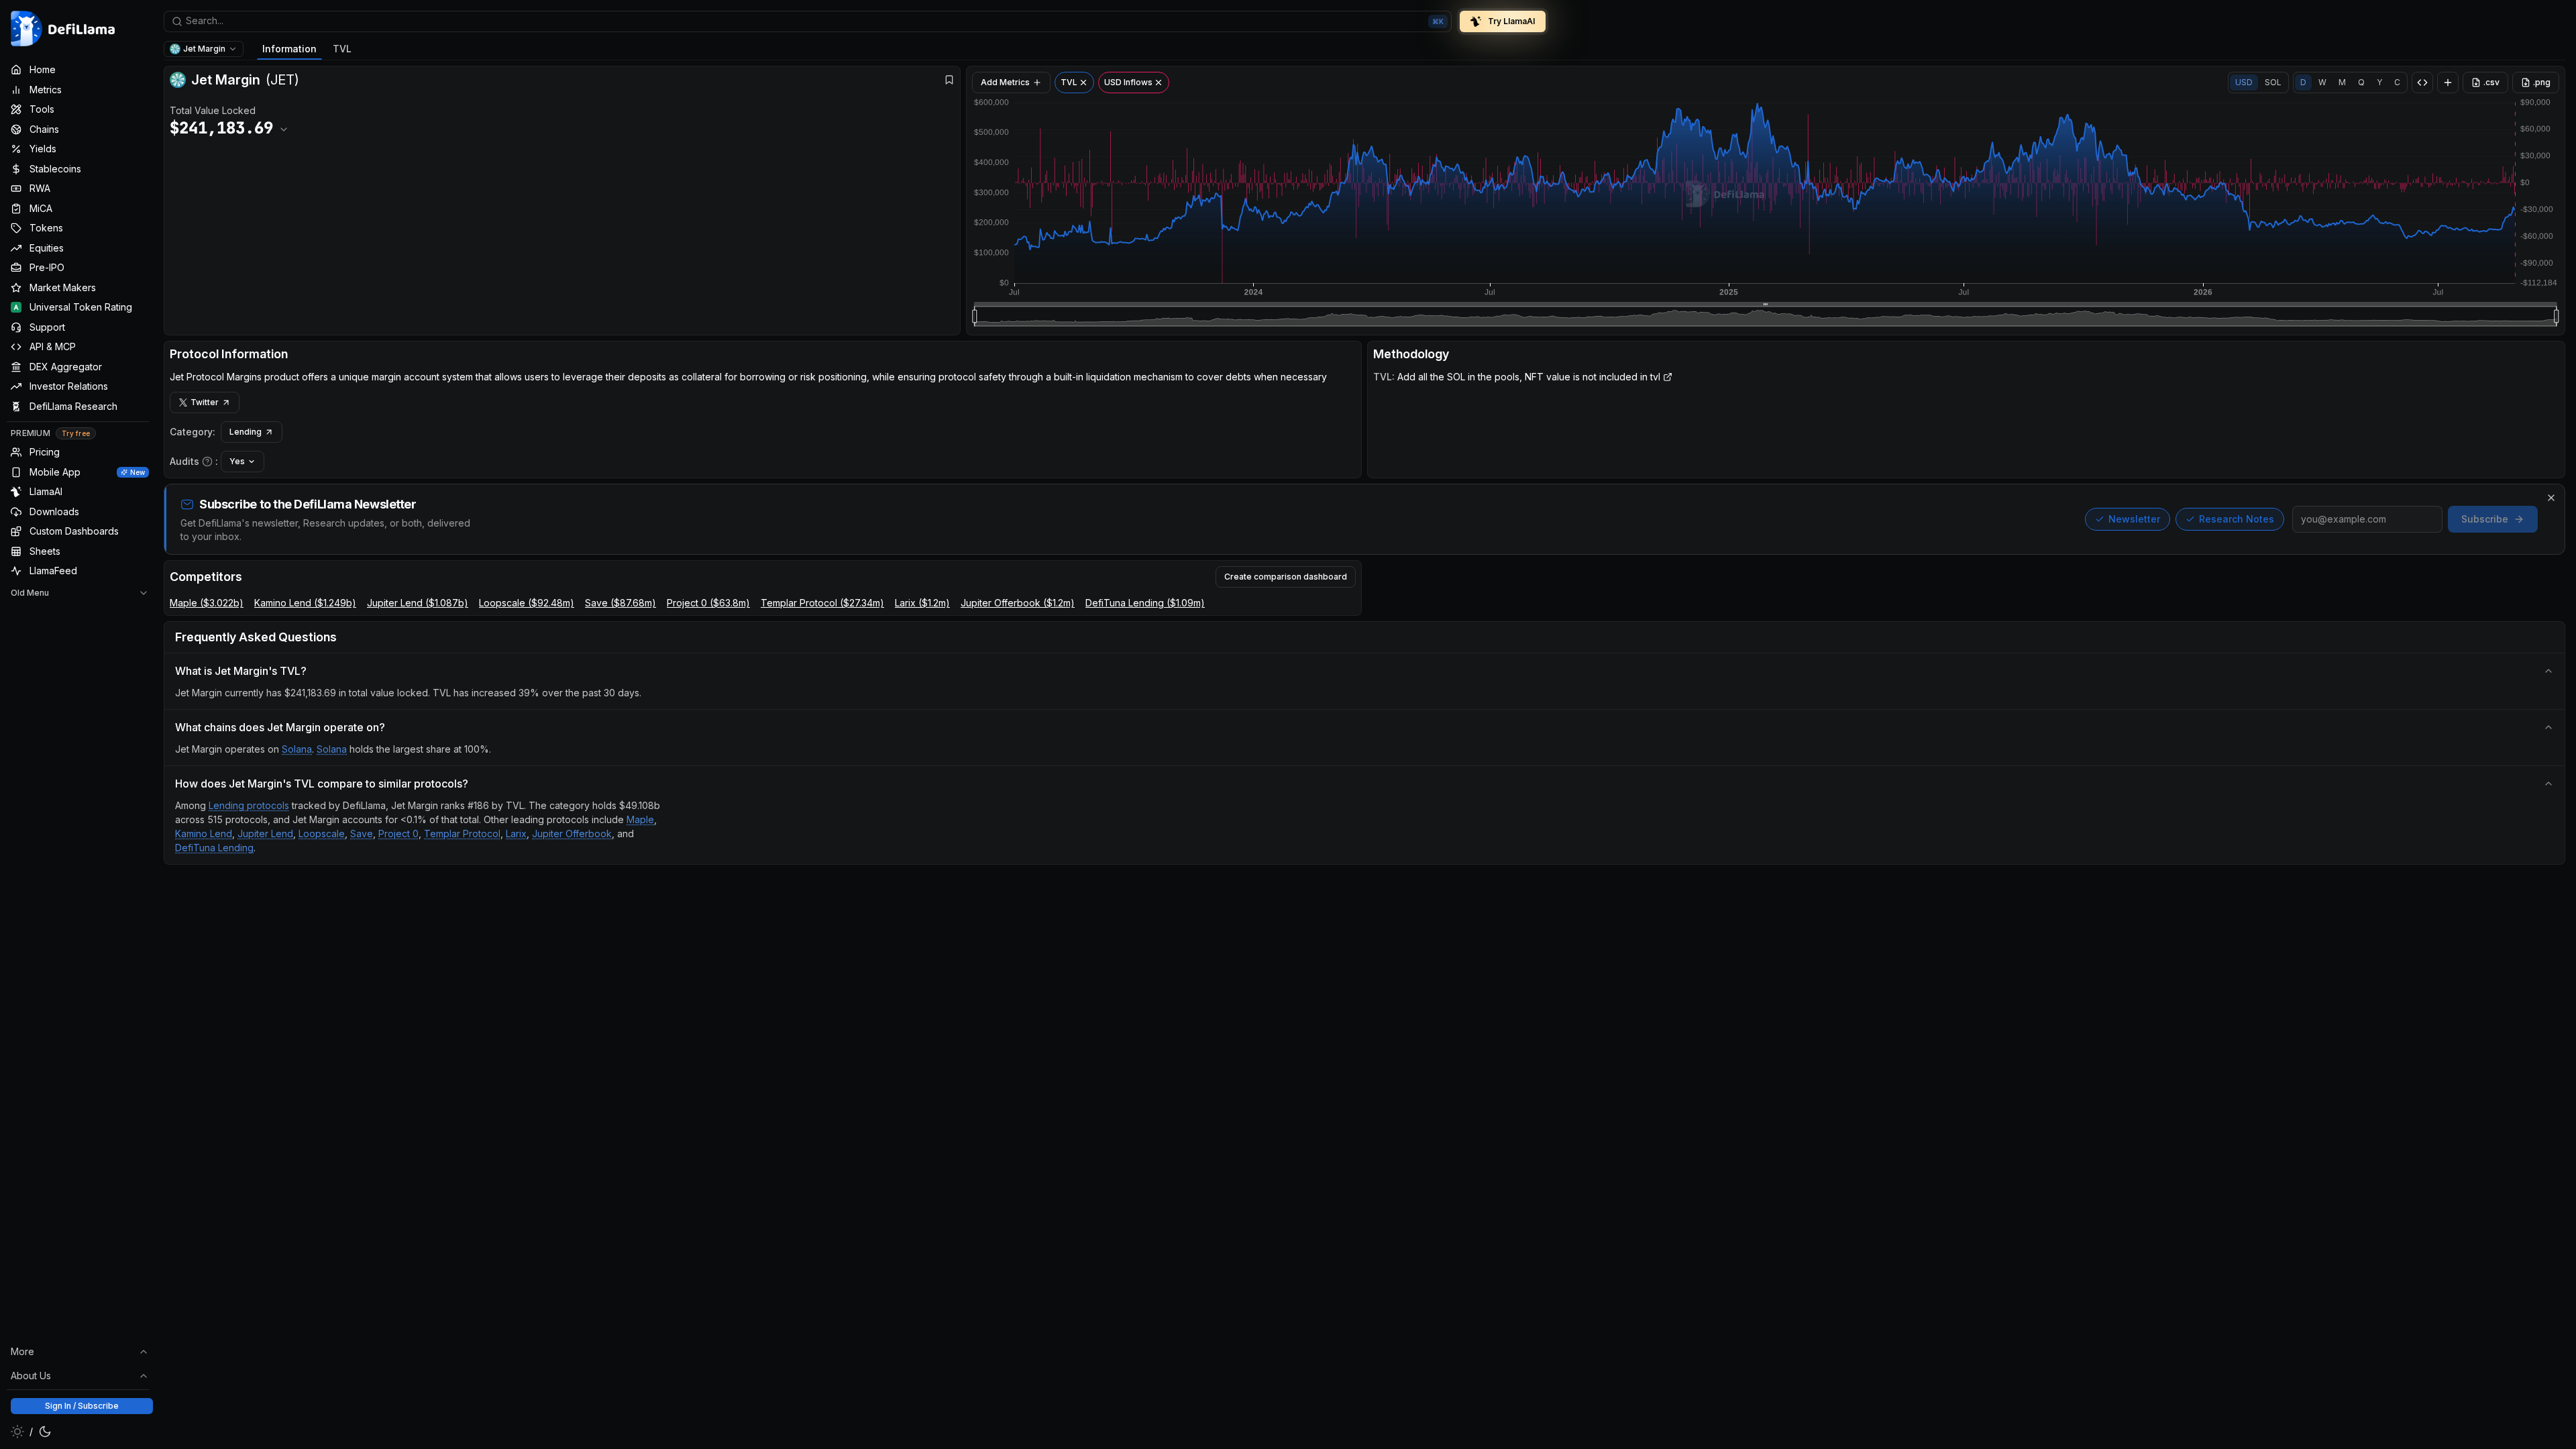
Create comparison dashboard (1286, 577)
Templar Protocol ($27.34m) (822, 603)
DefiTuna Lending (214, 848)
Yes (237, 461)
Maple (640, 819)
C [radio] (2397, 82)
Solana (297, 749)
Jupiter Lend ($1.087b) (418, 603)
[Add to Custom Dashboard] (2448, 83)
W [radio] (2322, 82)
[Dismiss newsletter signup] (2551, 498)
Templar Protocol (462, 834)
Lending (246, 432)
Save (362, 834)
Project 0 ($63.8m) (708, 603)
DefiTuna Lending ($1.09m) (1145, 603)
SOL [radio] (2273, 82)
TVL (342, 49)
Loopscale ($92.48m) (527, 603)
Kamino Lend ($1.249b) (305, 603)
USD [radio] (2244, 82)
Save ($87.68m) (621, 603)
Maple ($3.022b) (207, 603)
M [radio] (2342, 82)
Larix (516, 834)
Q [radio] (2361, 82)
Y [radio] (2379, 82)
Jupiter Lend (265, 834)
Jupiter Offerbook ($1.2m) (1018, 603)
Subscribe (2485, 519)
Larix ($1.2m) (922, 603)
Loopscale (322, 834)
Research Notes (2237, 519)
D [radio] (2303, 82)
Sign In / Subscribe (82, 1406)
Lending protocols (249, 805)
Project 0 (398, 834)
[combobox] (808, 21)
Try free (76, 433)
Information (289, 49)
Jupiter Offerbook (572, 834)
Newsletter (2134, 519)
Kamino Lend (204, 834)
